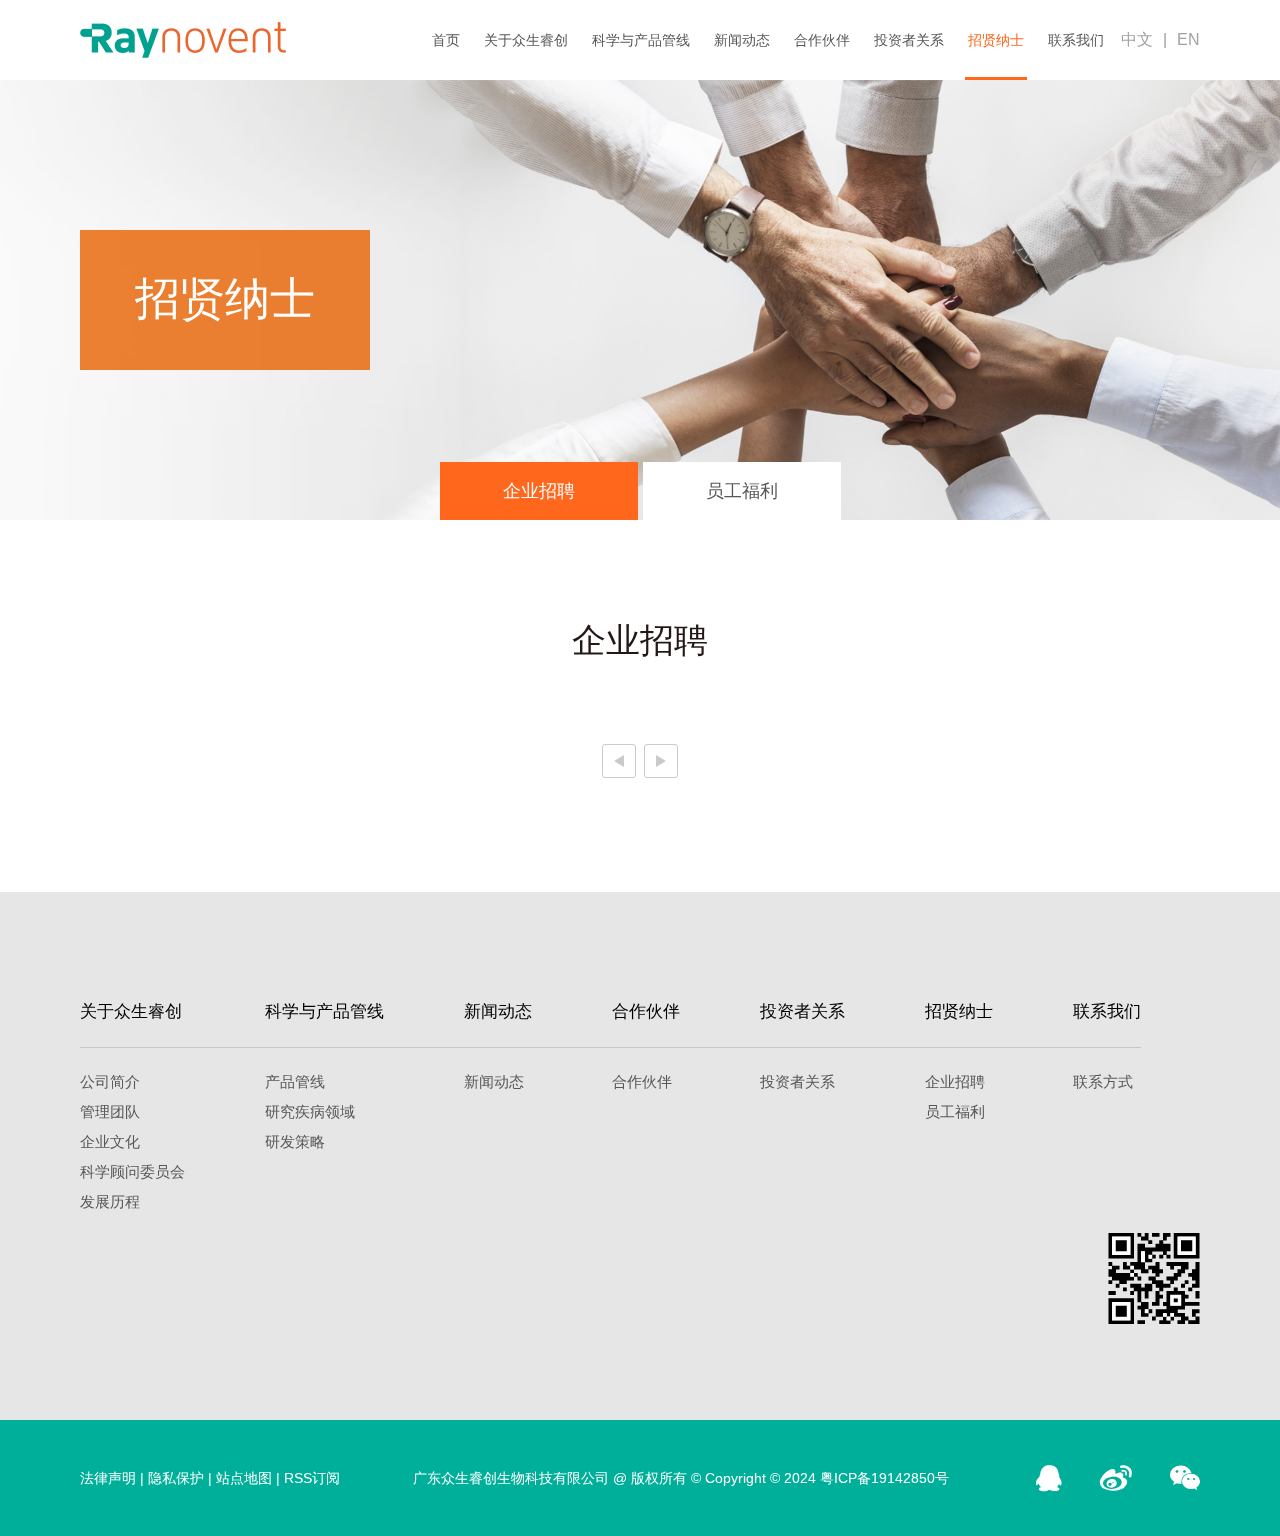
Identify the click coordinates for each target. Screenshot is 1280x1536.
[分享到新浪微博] (1116, 1478)
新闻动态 (742, 40)
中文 (1137, 39)
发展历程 (110, 1201)
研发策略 (295, 1141)
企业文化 (110, 1141)
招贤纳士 (996, 40)
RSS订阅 (312, 1478)
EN (1188, 39)
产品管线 (295, 1081)
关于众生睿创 (526, 40)
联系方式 (1103, 1081)
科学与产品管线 (641, 40)
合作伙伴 (822, 40)
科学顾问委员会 (132, 1171)
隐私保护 (176, 1478)
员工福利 (742, 491)
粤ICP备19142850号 (884, 1478)
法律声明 (108, 1478)
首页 (446, 40)
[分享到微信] (1185, 1478)
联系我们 (1076, 40)
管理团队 (110, 1111)
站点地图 (244, 1478)
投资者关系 (909, 40)
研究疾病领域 (310, 1111)
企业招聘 (539, 491)
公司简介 (110, 1081)
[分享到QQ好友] (1049, 1478)
